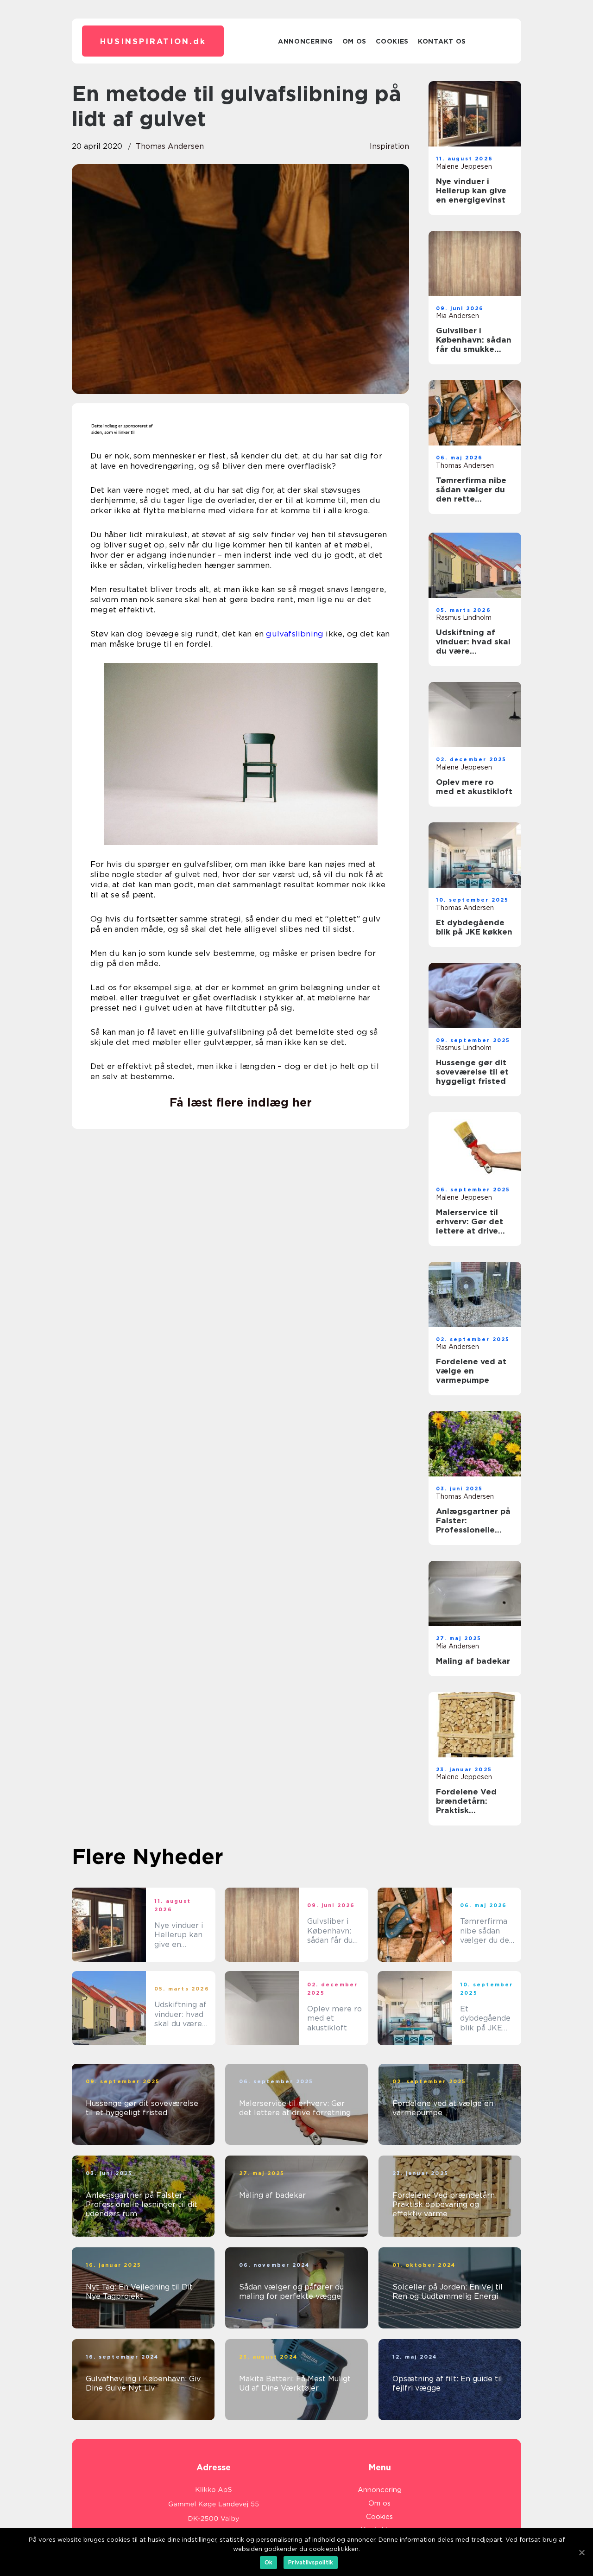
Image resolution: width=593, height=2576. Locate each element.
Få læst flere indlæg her (241, 1102)
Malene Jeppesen (464, 166)
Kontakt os (442, 41)
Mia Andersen (457, 316)
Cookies (392, 41)
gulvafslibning (295, 634)
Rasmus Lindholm (464, 617)
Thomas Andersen (170, 146)
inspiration (389, 146)
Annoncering (306, 41)
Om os (355, 41)
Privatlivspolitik (311, 2562)
